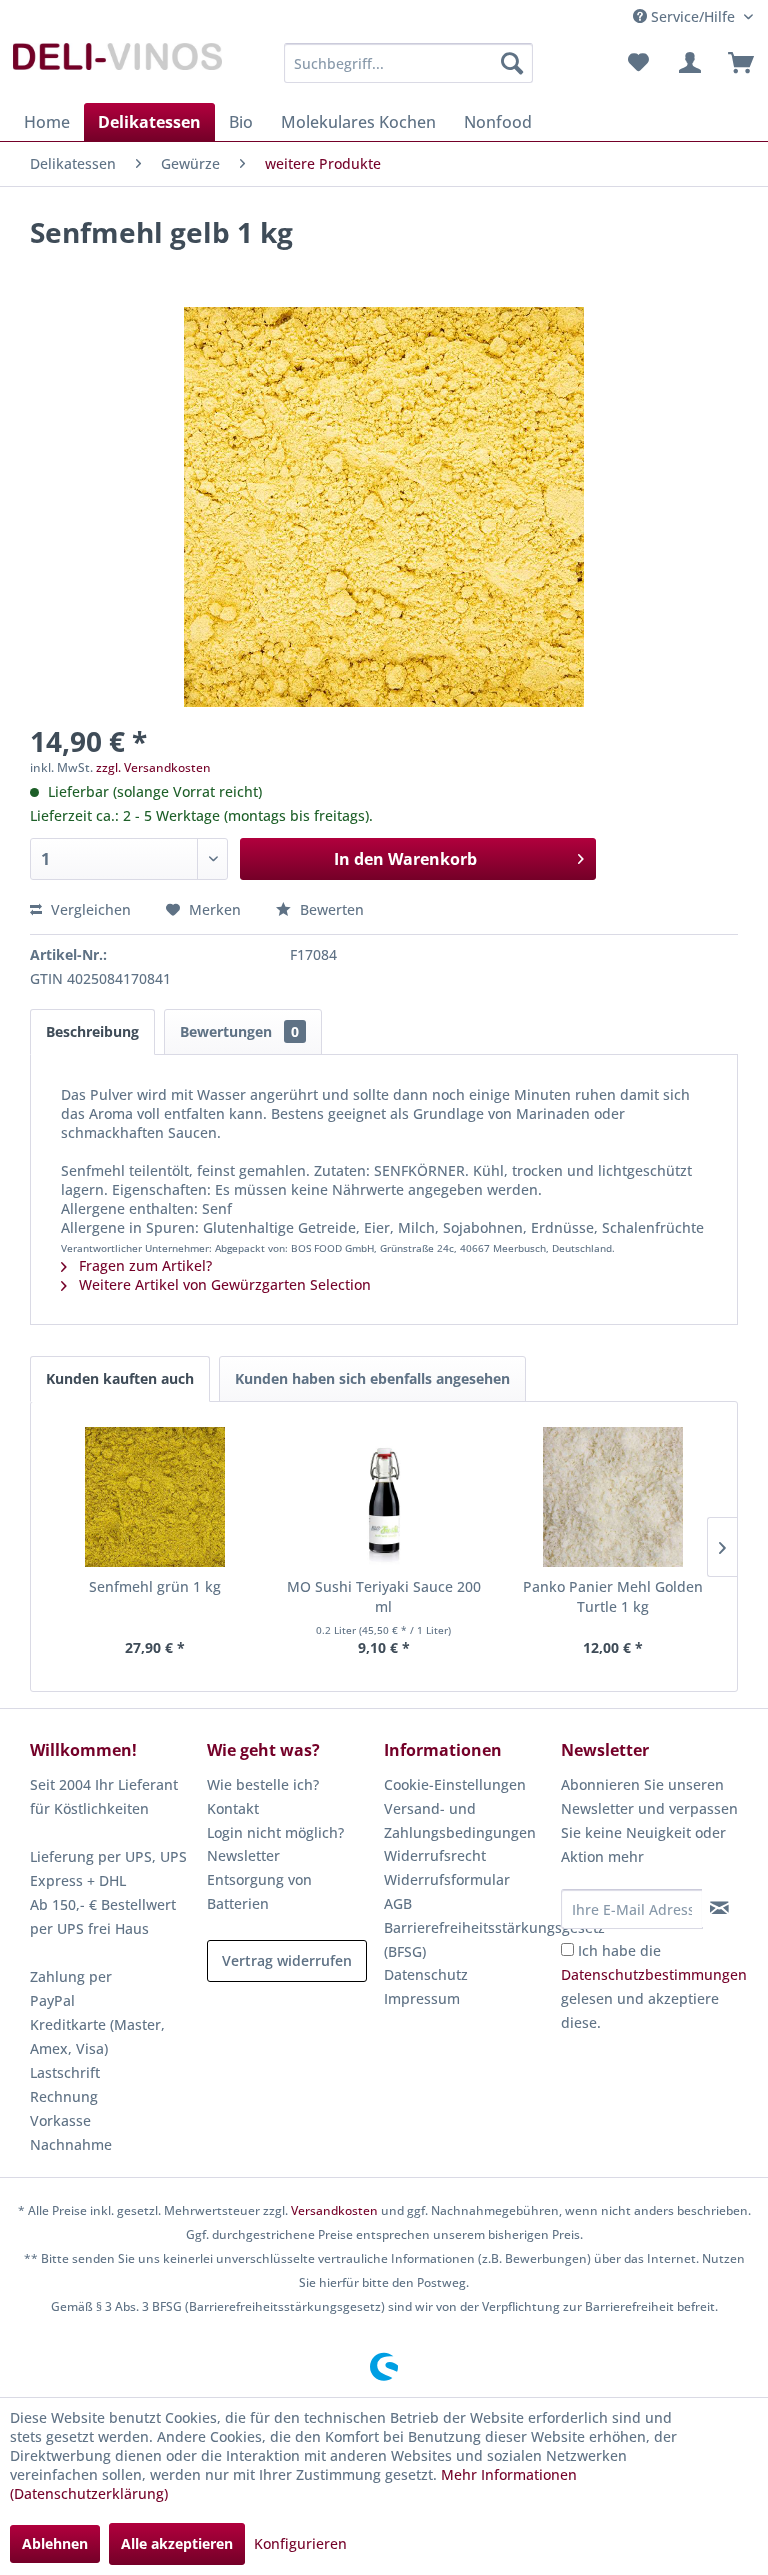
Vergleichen (89, 909)
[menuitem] (409, 63)
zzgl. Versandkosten (153, 767)
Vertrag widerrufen (287, 1960)
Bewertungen (239, 1031)
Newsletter (243, 1855)
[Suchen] (512, 63)
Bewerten (330, 909)
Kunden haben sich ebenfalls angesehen (372, 1378)
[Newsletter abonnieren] (719, 1908)
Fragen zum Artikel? (143, 1265)
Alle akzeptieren (177, 2543)
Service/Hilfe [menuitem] (693, 16)
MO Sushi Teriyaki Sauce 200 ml (384, 1596)
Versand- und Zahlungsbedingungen (460, 1820)
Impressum (422, 1998)
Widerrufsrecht (435, 1855)
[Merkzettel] (638, 63)
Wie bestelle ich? (263, 1784)
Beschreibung (92, 1031)
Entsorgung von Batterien (259, 1891)
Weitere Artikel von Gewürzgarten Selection (223, 1284)
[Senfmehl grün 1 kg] (155, 1497)
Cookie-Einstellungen (455, 1784)
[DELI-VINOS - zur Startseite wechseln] (116, 68)
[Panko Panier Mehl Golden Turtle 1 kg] (612, 1497)
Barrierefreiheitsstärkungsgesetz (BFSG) (467, 1939)
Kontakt (233, 1808)
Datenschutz (426, 1974)
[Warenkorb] (736, 63)
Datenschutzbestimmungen (654, 1974)
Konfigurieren (300, 2543)
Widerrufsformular (447, 1879)
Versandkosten (334, 2210)
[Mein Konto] (687, 63)
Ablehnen (55, 2543)
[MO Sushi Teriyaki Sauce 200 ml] (384, 1497)
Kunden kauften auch (120, 1378)
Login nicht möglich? (275, 1832)
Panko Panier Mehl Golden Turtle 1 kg (613, 1596)
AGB (398, 1903)
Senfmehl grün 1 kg (155, 1586)
